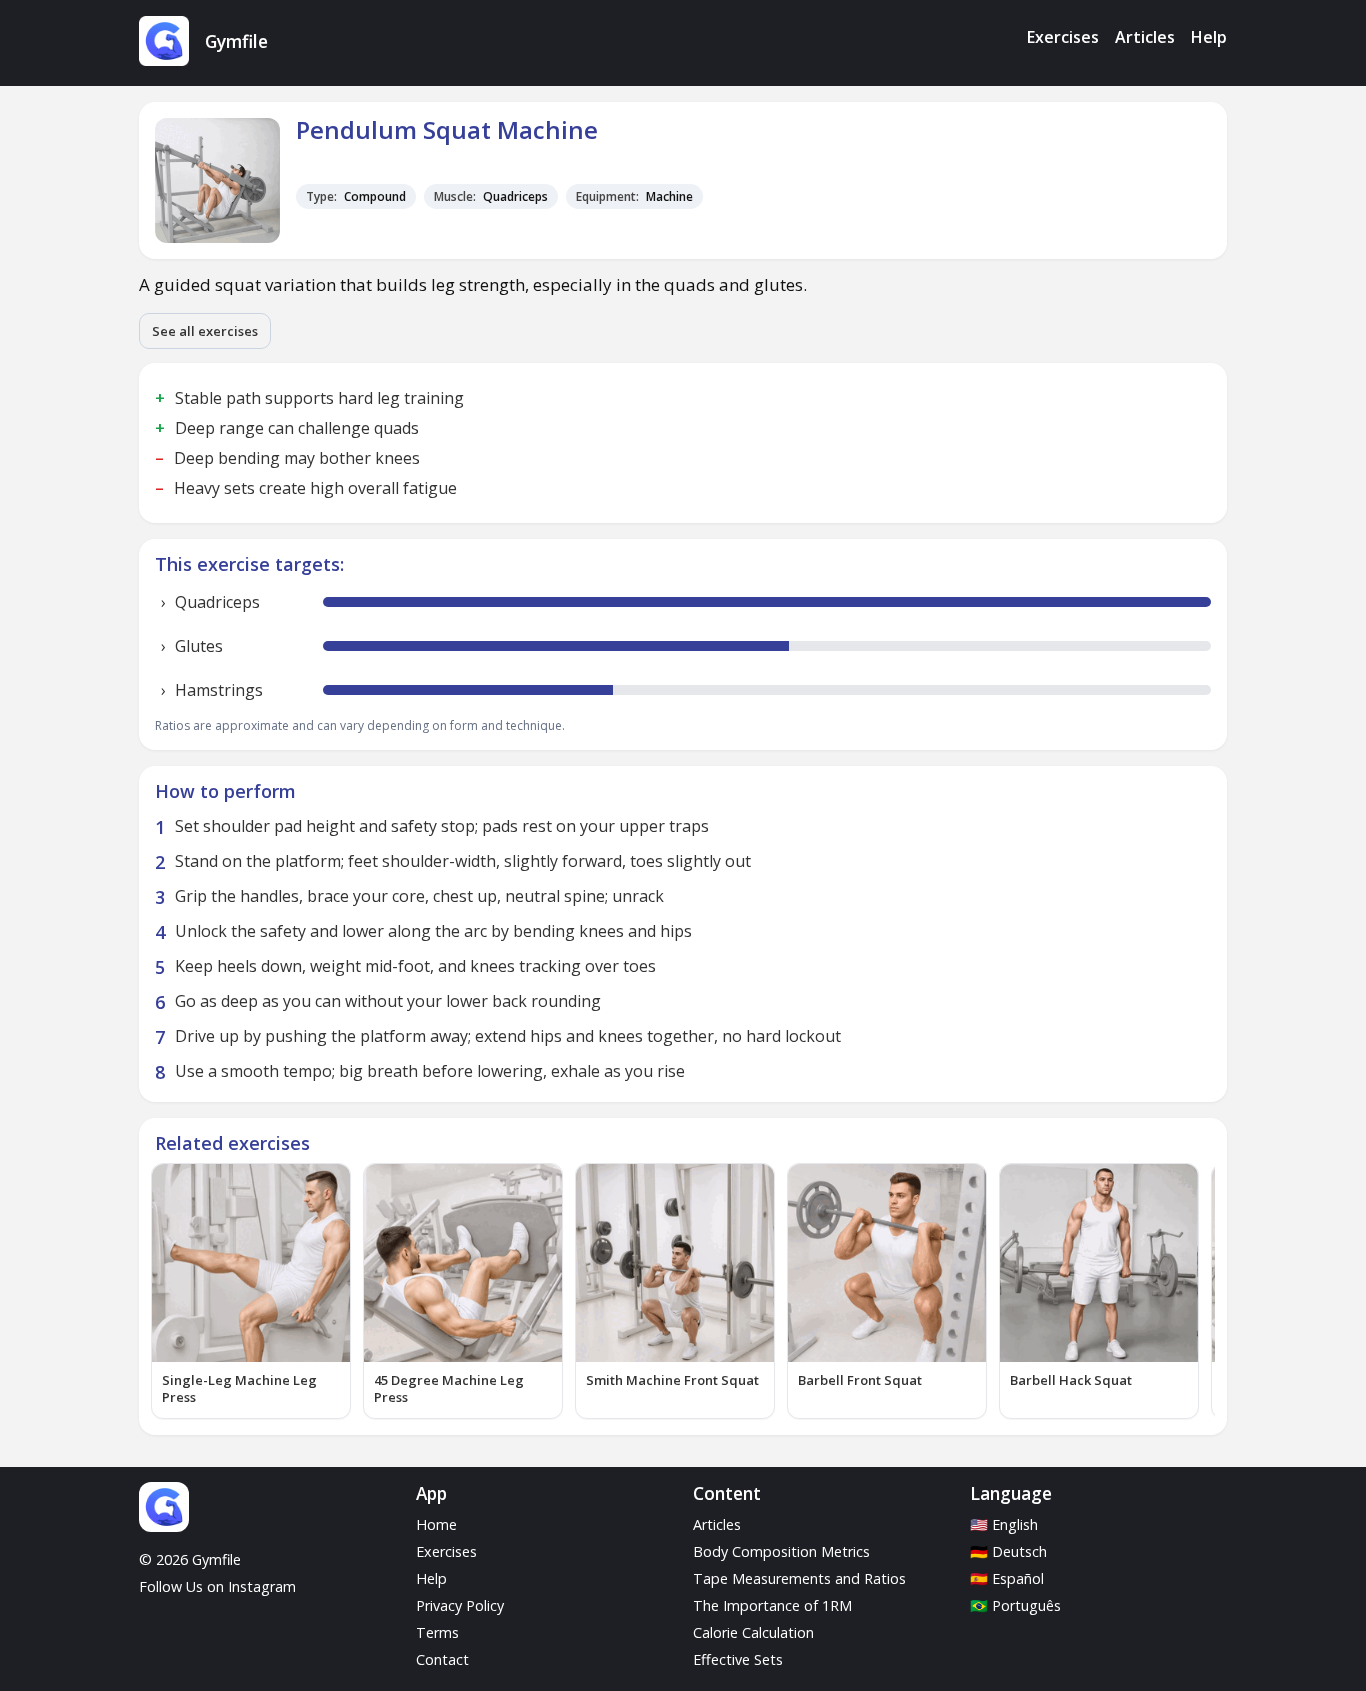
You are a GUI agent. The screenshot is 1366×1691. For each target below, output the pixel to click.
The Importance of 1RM (772, 1605)
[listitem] (251, 1291)
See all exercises (205, 331)
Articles (1145, 37)
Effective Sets (738, 1659)
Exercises (1063, 37)
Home (436, 1524)
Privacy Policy (460, 1605)
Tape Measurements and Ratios (799, 1578)
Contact (442, 1659)
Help (1209, 37)
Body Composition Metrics (781, 1551)
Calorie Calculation (753, 1632)
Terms (437, 1632)
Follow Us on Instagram (217, 1586)
